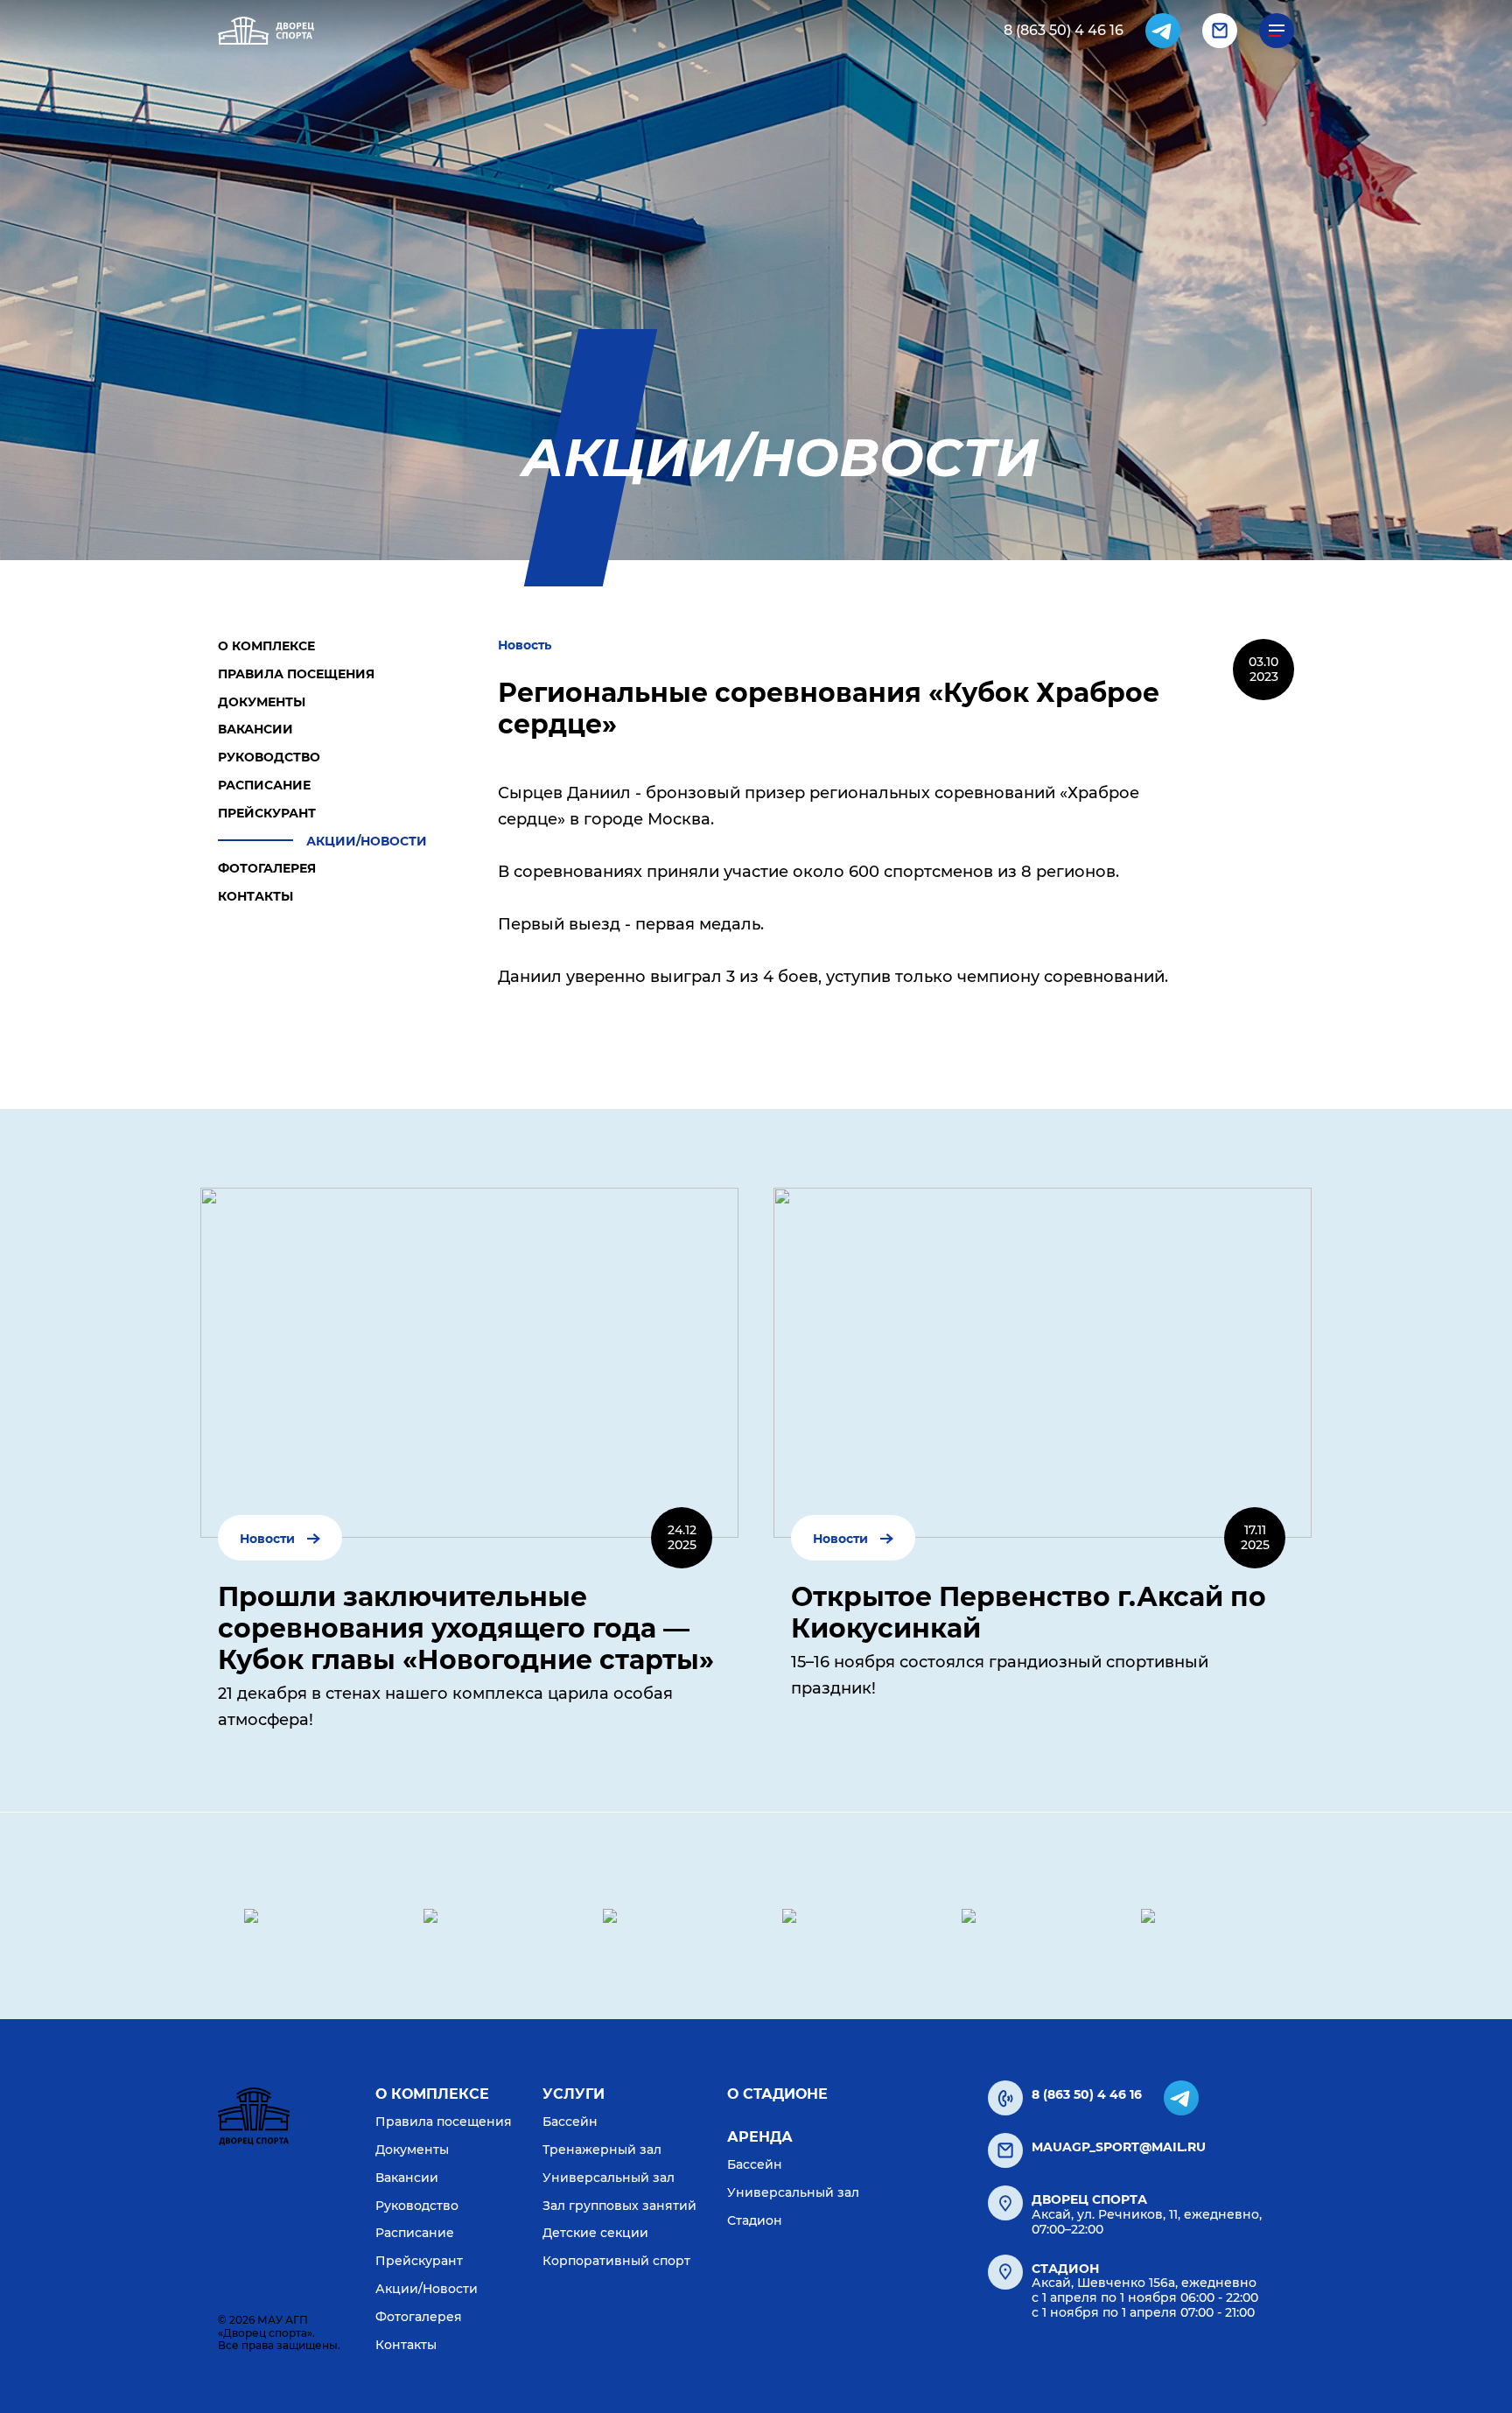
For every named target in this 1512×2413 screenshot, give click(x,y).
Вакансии (255, 730)
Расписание (264, 786)
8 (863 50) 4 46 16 (1064, 30)
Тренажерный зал (602, 2150)
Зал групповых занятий (619, 2206)
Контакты (255, 897)
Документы (262, 702)
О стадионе (777, 2094)
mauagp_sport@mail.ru (1119, 2147)
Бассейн (570, 2122)
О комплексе (266, 646)
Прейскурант (267, 814)
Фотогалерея (267, 869)
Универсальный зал (609, 2178)
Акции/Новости (367, 842)
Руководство (269, 758)
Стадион (755, 2220)
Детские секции (595, 2233)
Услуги (574, 2094)
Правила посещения (296, 674)
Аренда (760, 2137)
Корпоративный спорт (616, 2261)
